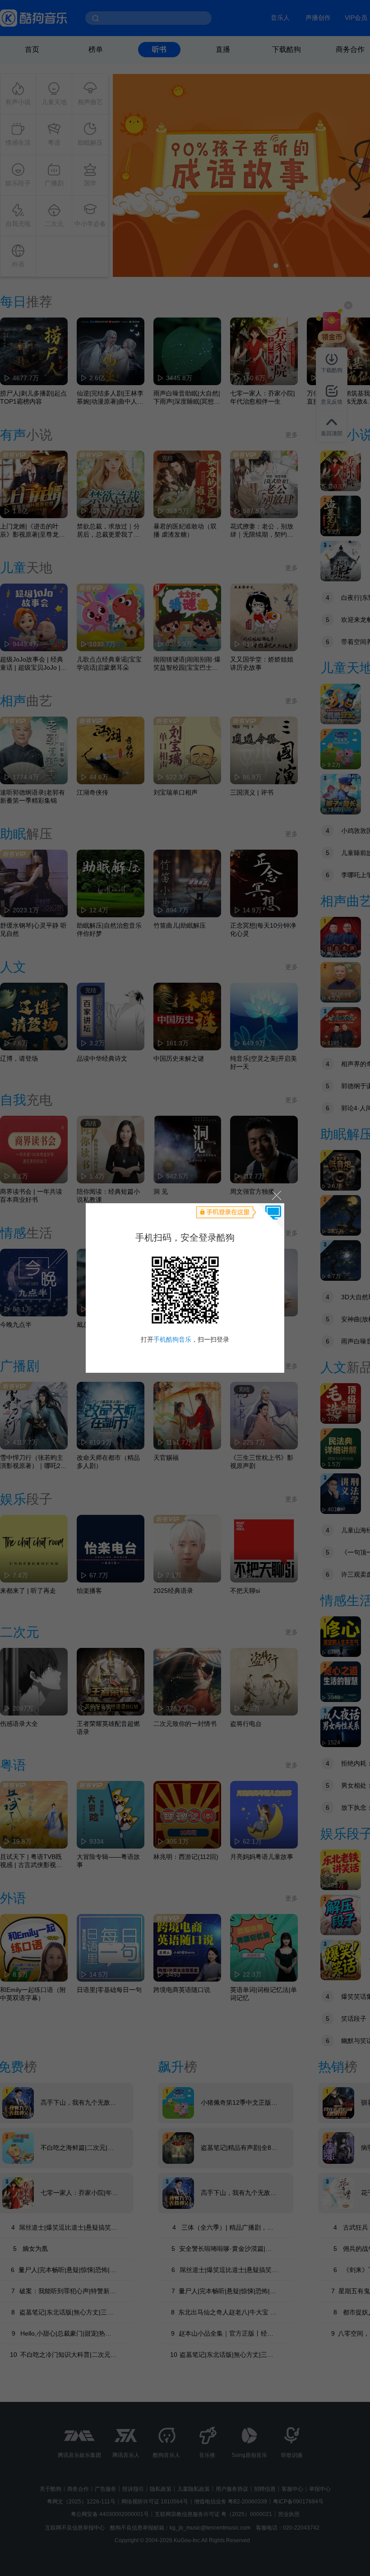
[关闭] (276, 1195)
